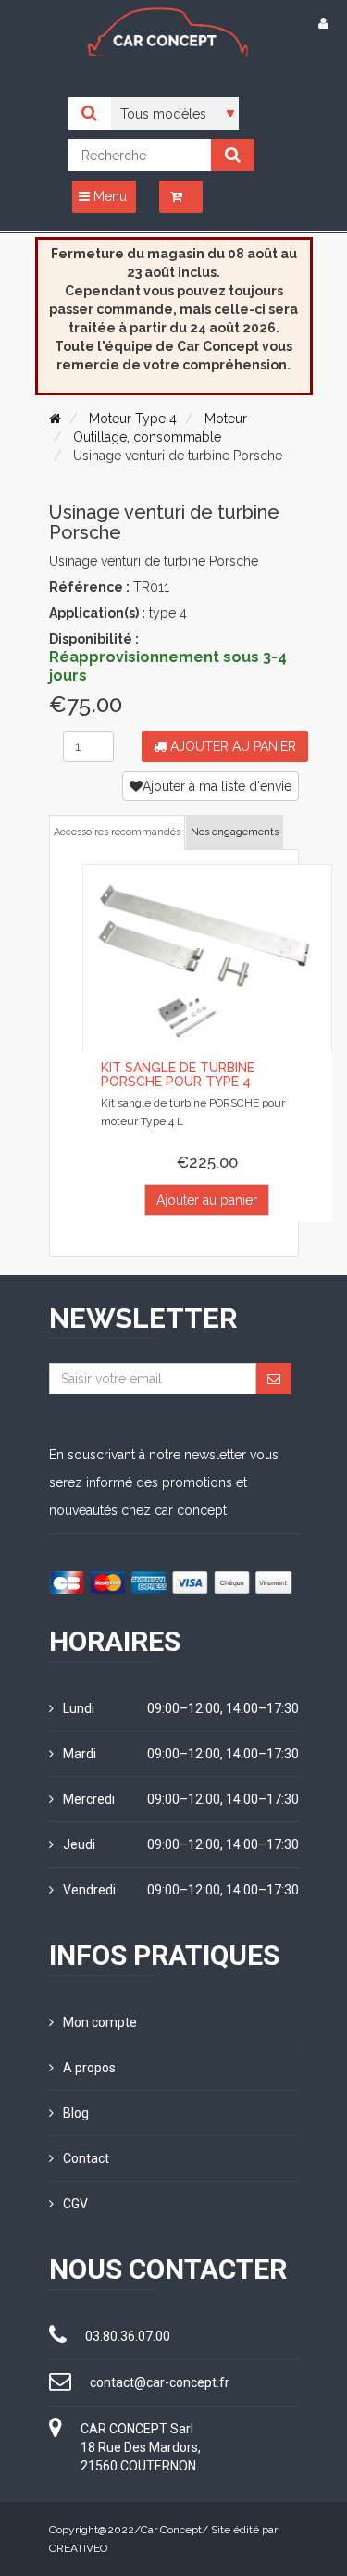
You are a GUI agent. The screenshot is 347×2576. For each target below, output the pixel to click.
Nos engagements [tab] (235, 832)
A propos (89, 2068)
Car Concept (171, 2530)
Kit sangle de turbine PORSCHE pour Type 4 (178, 1075)
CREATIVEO (78, 2548)
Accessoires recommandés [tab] (117, 832)
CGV (75, 2204)
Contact (86, 2158)
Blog (76, 2113)
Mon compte (100, 2022)
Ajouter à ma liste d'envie (217, 786)
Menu (108, 196)
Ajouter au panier (231, 746)
